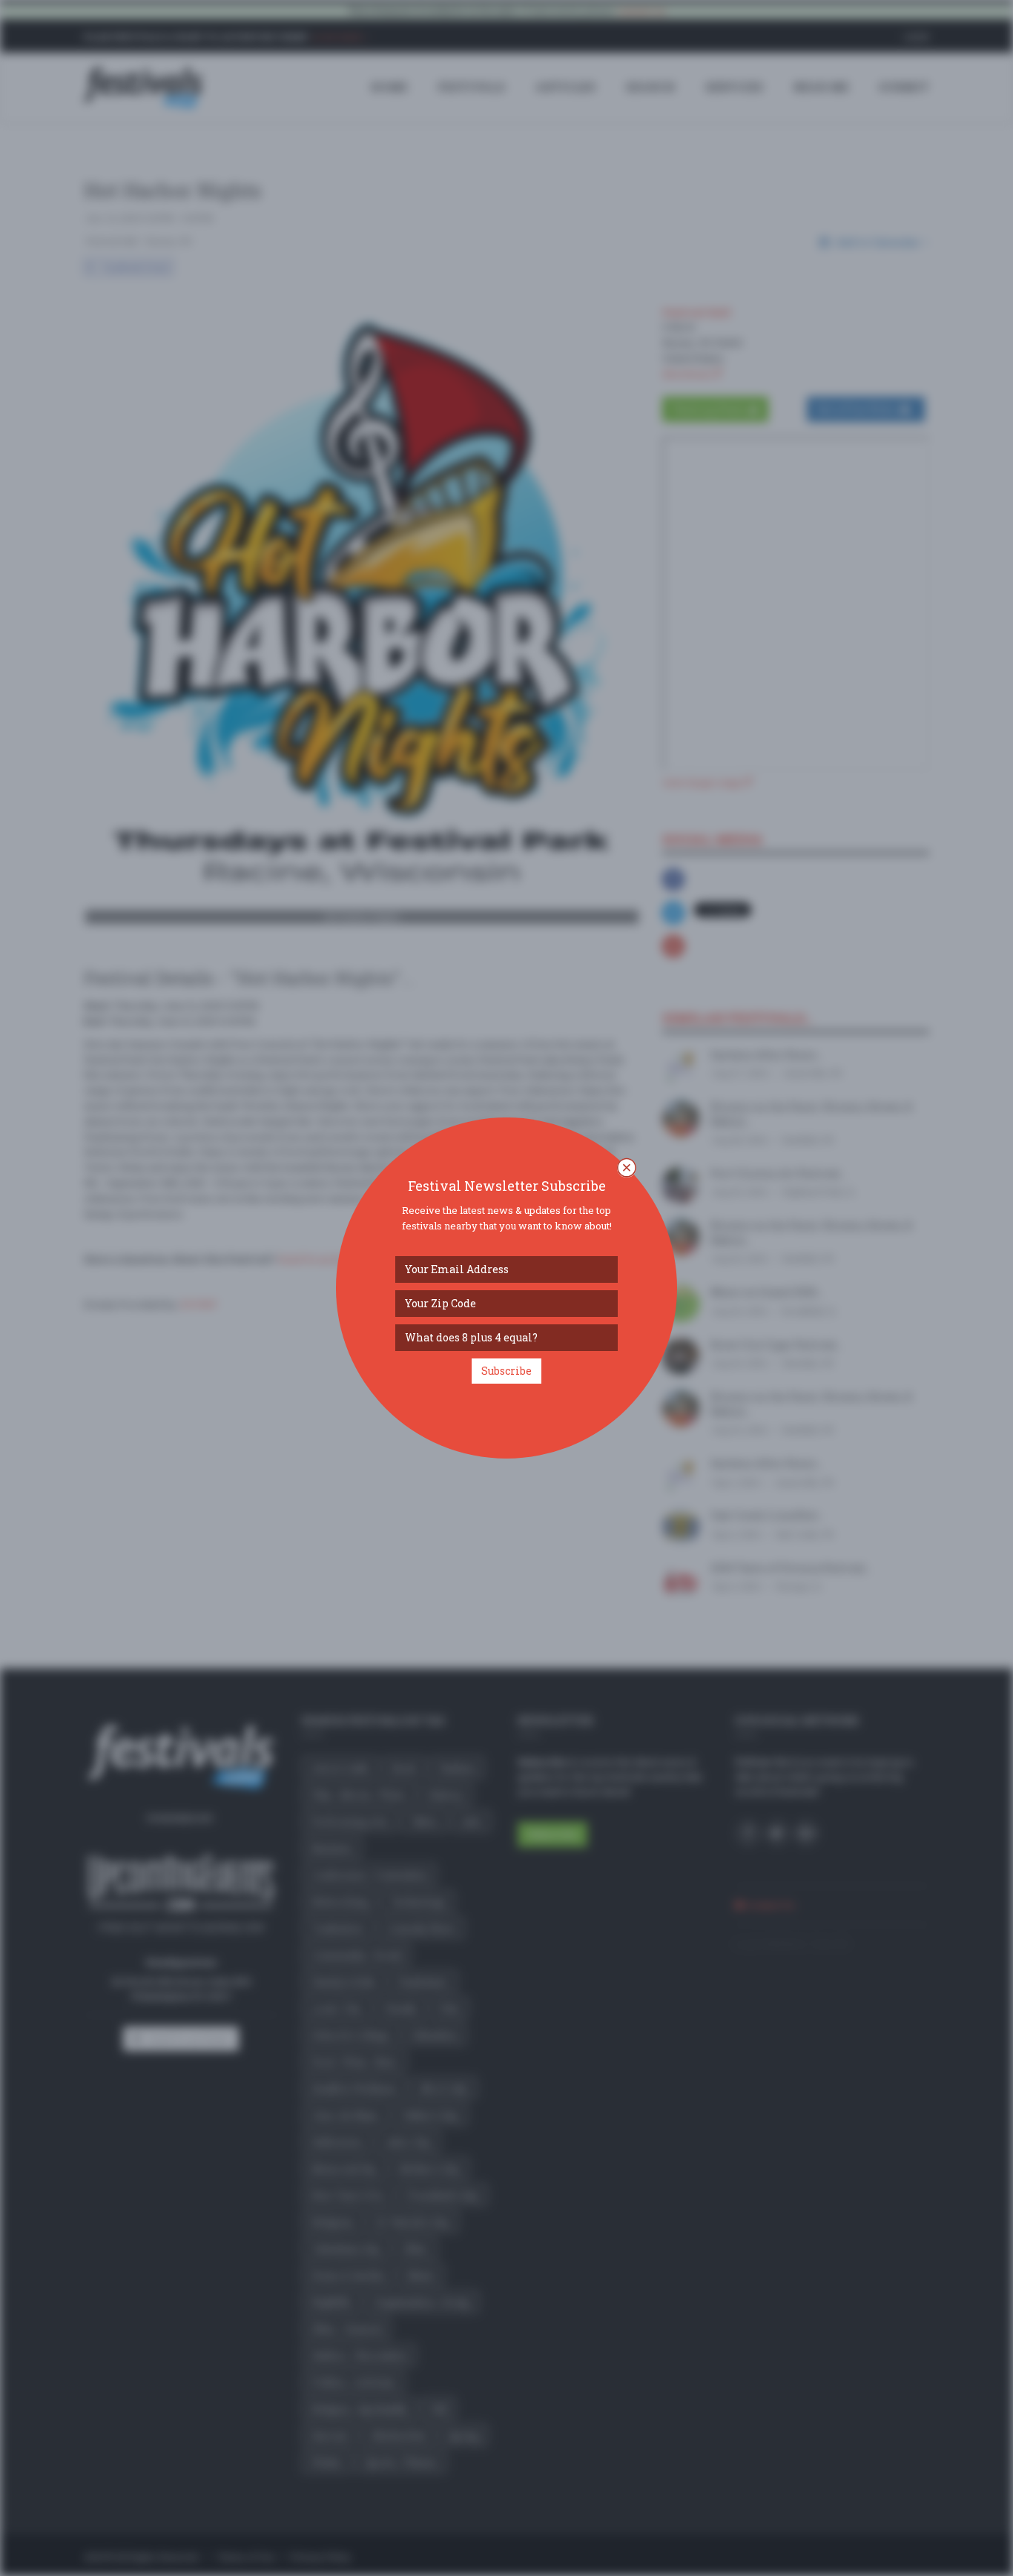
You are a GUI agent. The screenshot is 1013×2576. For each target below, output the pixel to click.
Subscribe (506, 1371)
